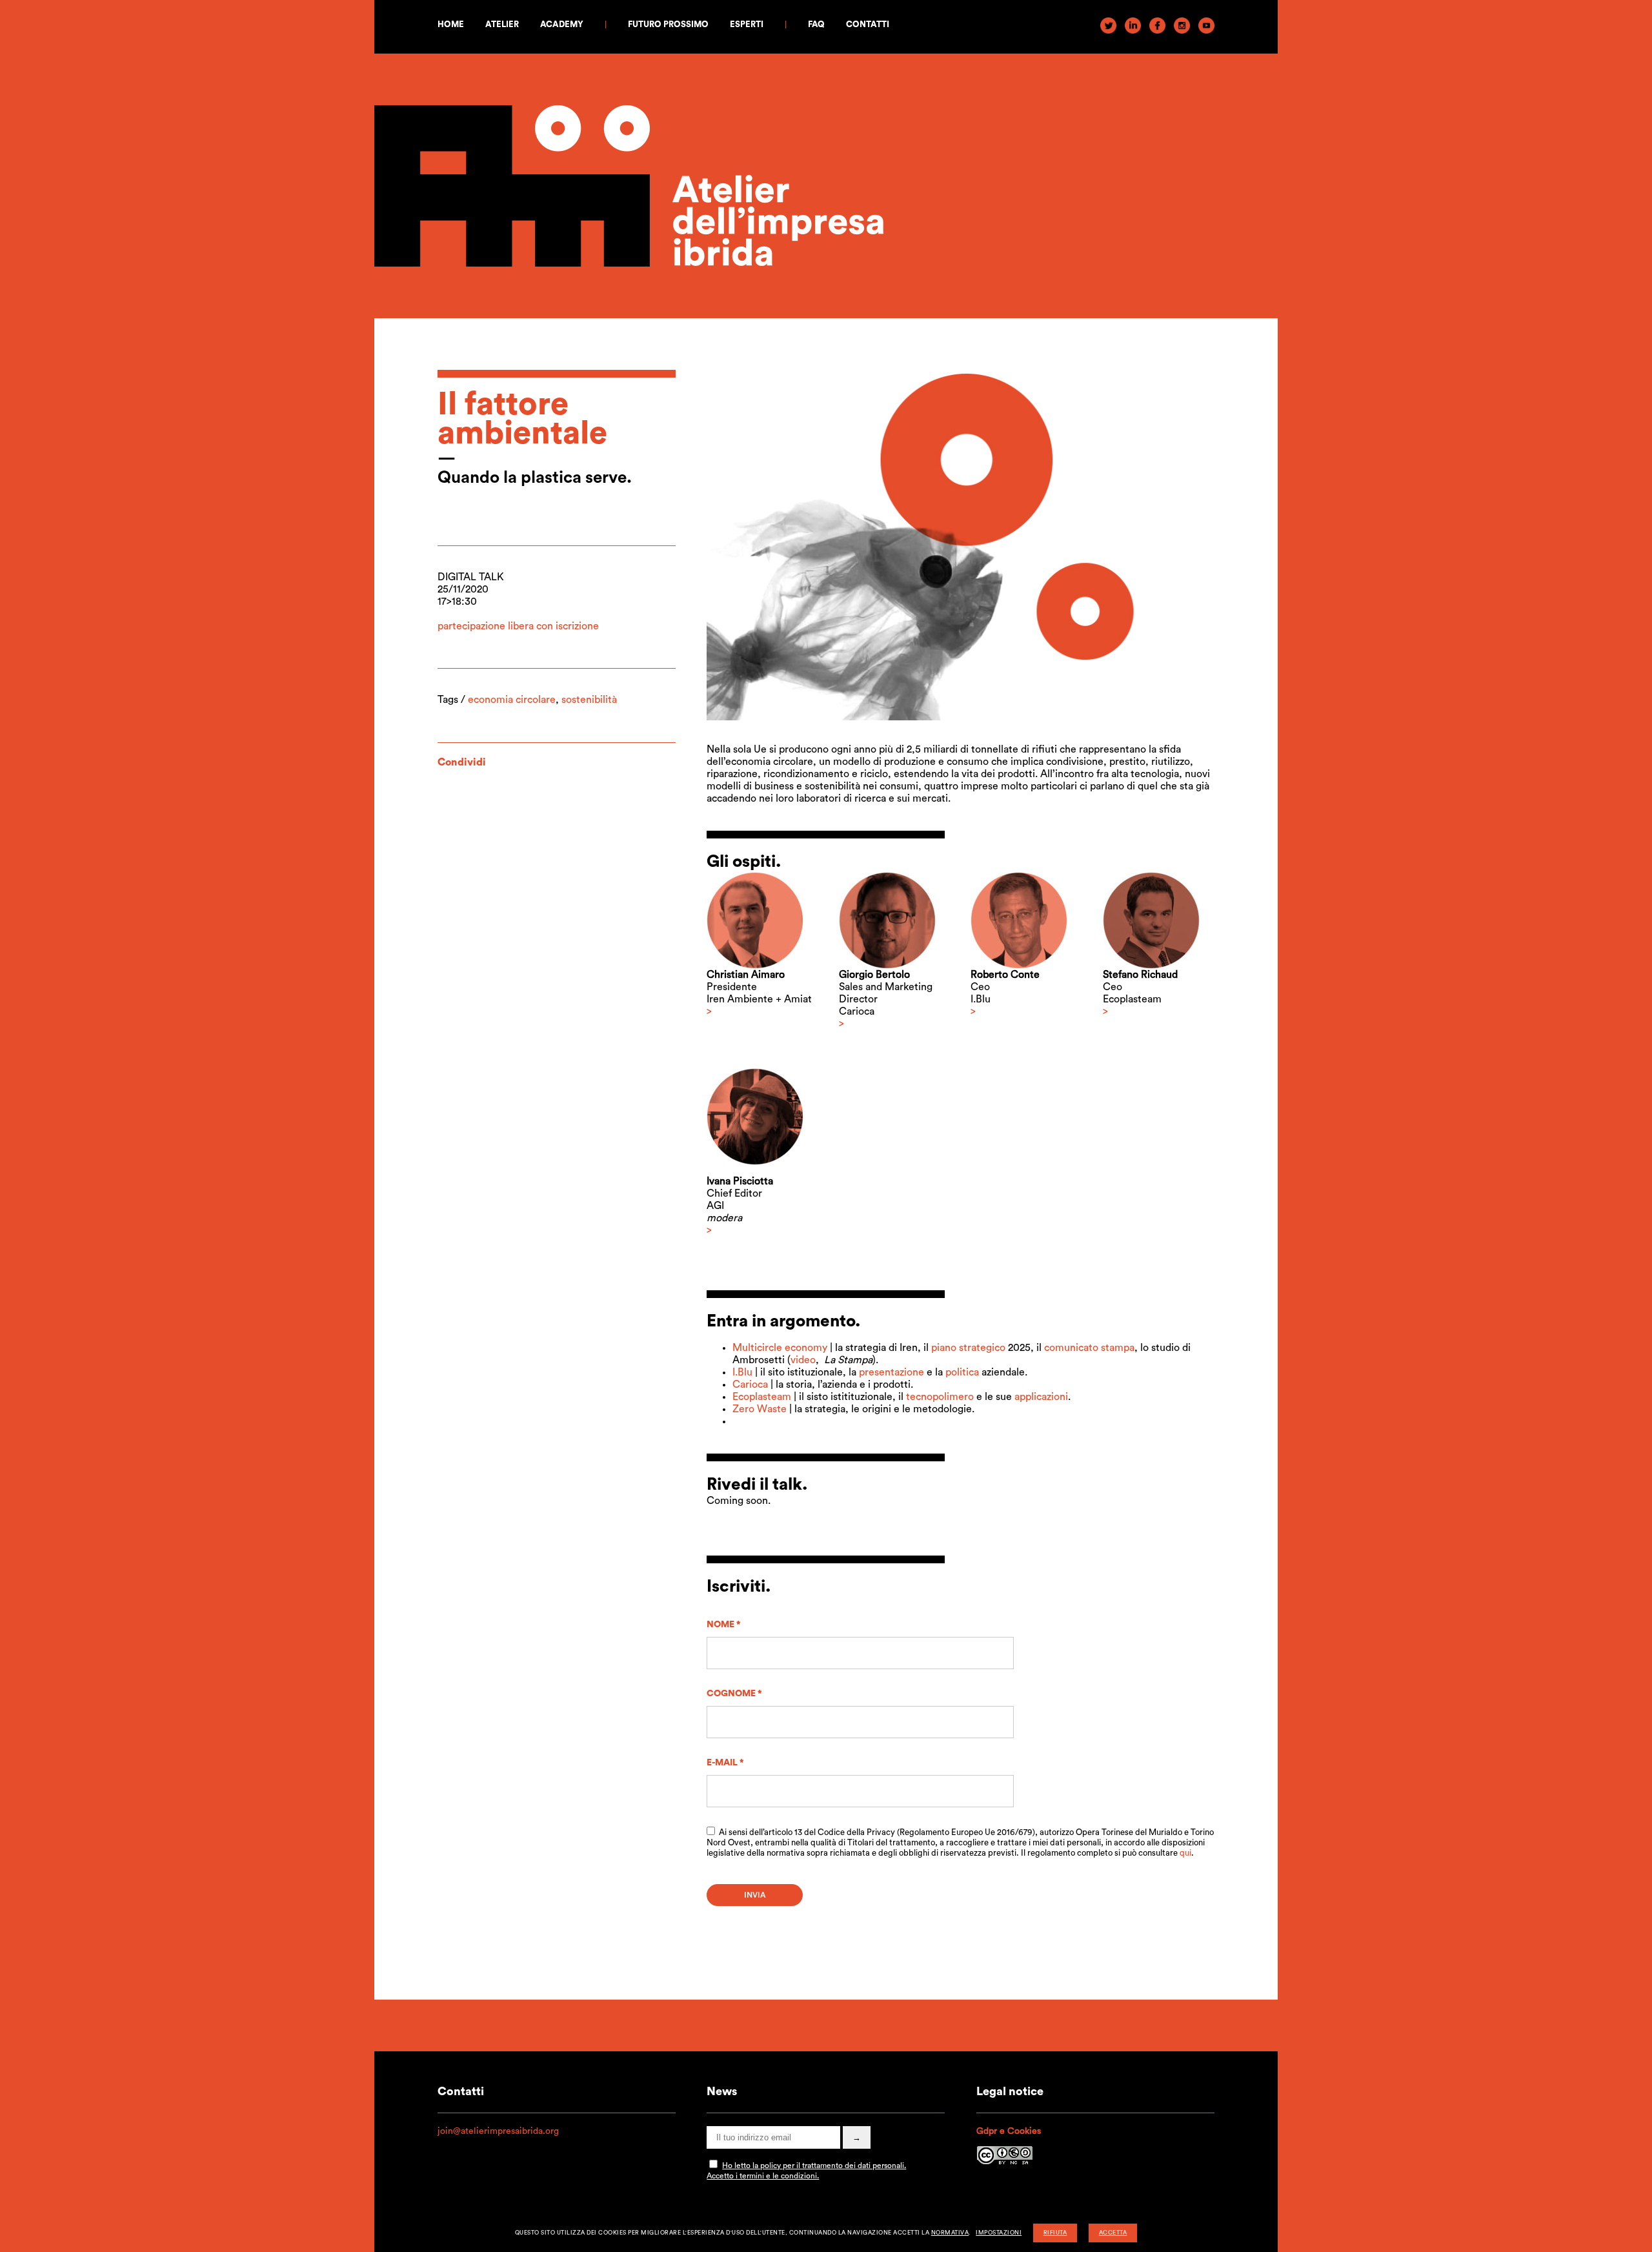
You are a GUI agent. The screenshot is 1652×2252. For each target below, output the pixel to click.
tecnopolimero (940, 1397)
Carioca (750, 1385)
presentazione (891, 1372)
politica (962, 1372)
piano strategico (968, 1348)
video (803, 1360)
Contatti (868, 24)
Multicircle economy (780, 1348)
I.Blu (742, 1372)
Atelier (502, 24)
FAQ (816, 24)
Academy (562, 24)
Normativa (950, 2233)
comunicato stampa (1089, 1348)
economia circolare (512, 700)
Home (451, 24)
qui (1185, 1853)
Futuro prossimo (668, 24)
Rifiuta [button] (1055, 2233)
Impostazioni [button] (999, 2233)
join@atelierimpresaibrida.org (498, 2131)
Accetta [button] (1113, 2233)
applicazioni (1041, 1397)
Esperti (747, 24)
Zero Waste (760, 1409)
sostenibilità (589, 700)
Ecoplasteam (762, 1397)
